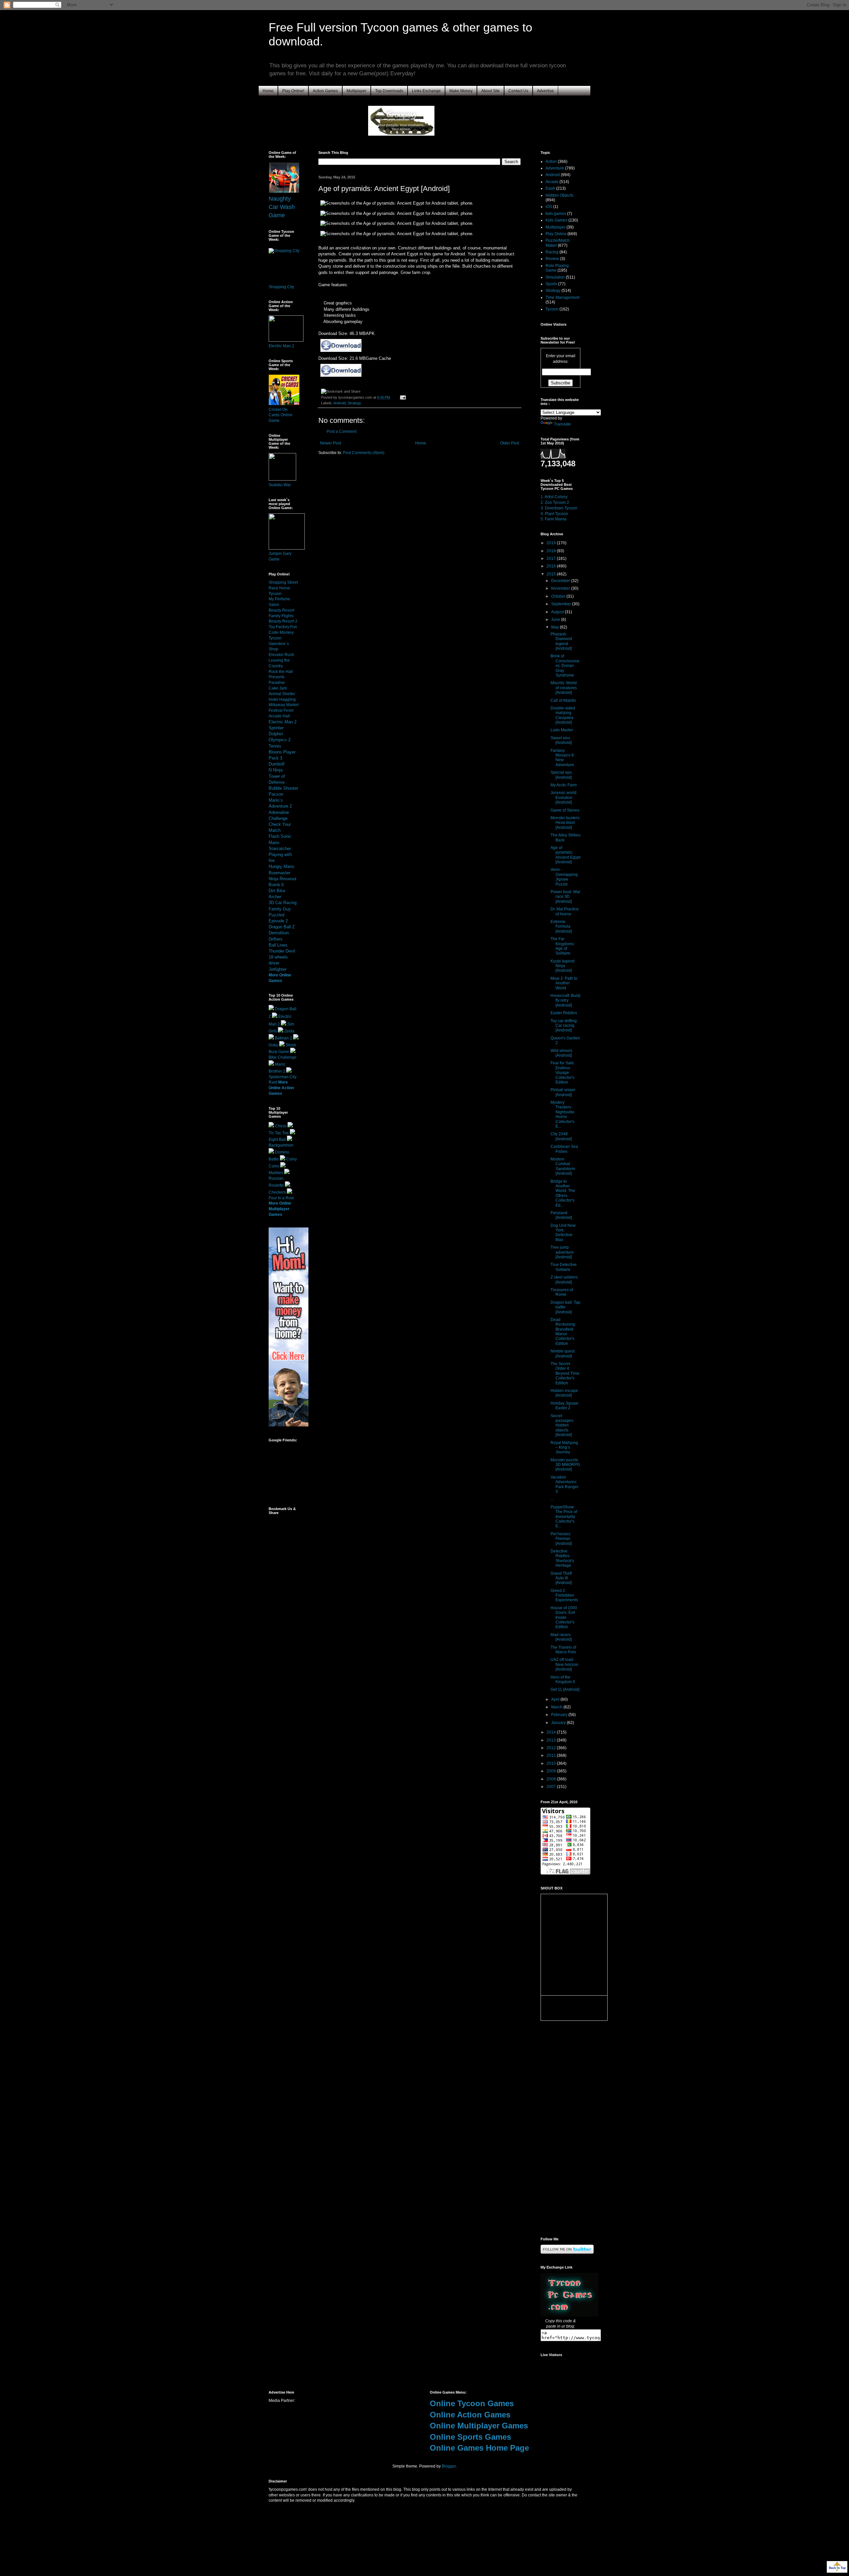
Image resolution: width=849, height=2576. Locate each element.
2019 (552, 543)
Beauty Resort (281, 610)
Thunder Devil (282, 951)
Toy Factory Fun (283, 627)
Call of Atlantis (563, 700)
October (559, 596)
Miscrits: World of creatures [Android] (564, 688)
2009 (552, 1771)
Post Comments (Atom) (364, 453)
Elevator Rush (281, 655)
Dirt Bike (277, 891)
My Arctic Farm (564, 785)
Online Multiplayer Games (479, 2426)
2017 (552, 559)
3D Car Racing (283, 903)
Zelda (289, 1031)
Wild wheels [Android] (561, 1053)
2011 (552, 1755)
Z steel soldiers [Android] (564, 1280)
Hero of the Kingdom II (563, 1680)
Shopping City (281, 287)
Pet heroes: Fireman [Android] (561, 1539)
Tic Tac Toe (279, 1133)
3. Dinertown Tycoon (559, 508)
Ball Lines (278, 945)
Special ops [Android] (561, 775)
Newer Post (330, 443)
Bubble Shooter (283, 788)
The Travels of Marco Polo (563, 1650)
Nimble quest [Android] (562, 1354)
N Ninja (276, 770)
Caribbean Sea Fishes (564, 1149)
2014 (552, 1732)
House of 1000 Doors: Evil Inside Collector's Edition (564, 1618)
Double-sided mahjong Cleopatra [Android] (563, 715)
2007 (552, 1787)
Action (551, 162)
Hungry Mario (281, 866)
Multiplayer (357, 91)
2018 (552, 551)
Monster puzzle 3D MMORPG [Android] (565, 1465)
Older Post (510, 443)
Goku (273, 1045)
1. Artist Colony (554, 497)
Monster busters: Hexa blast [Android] (565, 823)
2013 (552, 1740)
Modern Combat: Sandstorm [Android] (563, 1166)
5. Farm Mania (554, 519)
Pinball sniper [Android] (563, 1092)
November (561, 588)
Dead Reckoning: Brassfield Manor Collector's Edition (563, 1332)
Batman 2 (284, 1038)
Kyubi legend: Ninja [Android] (563, 966)
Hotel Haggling (282, 699)
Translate (562, 424)
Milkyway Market (284, 705)
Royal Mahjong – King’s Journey (564, 1448)
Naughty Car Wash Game (282, 207)
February (560, 1715)
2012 (552, 1748)
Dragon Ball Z (282, 927)
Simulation (555, 277)
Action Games (325, 91)
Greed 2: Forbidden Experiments (564, 1595)
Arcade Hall (279, 716)
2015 (552, 574)
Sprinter (276, 728)
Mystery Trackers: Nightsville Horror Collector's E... (562, 1114)
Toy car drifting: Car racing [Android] (564, 1026)
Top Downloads (389, 91)
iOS (549, 207)
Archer (275, 897)
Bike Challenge (283, 1057)
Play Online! (293, 91)
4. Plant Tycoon (554, 514)
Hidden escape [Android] (564, 1393)
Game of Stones (565, 810)
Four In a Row (281, 1198)
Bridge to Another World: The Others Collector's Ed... (563, 1193)
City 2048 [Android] (561, 1136)
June (556, 620)
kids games (556, 214)
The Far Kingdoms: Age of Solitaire (563, 946)
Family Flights (281, 616)
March (557, 1707)
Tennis (275, 746)
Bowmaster (279, 873)
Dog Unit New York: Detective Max (563, 1233)
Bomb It (276, 885)
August (558, 612)
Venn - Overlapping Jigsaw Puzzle (564, 877)
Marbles (276, 1173)
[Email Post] (402, 397)
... (552, 1499)
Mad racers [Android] (561, 1637)
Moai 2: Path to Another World (564, 983)
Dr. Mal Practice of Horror (565, 911)
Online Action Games (470, 2415)
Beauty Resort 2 (283, 621)
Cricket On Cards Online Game (281, 415)
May (555, 627)
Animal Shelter (282, 694)
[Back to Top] (837, 2568)
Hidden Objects (559, 195)
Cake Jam (278, 688)
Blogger (449, 2466)
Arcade (552, 182)
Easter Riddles (564, 1013)
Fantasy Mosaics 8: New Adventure (563, 758)
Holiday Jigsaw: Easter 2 (565, 1406)
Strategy (354, 403)
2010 (552, 1763)
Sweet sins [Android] (561, 740)
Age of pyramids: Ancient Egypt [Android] (565, 855)
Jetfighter (278, 969)
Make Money (461, 91)
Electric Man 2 (281, 346)
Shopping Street (283, 582)
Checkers (277, 1192)
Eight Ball (277, 1140)
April (556, 1699)
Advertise (545, 91)
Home (268, 91)
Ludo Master (562, 730)
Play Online (556, 234)
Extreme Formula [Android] (561, 926)
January (559, 1723)
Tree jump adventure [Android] (562, 1252)
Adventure (555, 168)
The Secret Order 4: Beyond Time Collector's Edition (565, 1373)
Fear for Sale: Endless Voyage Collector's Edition (563, 1073)
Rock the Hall (281, 672)
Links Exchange (426, 91)
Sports (551, 284)
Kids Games (556, 220)
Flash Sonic (280, 836)
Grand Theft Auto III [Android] (561, 1578)
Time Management (562, 297)
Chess (281, 1126)
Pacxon (276, 794)
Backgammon (281, 1145)
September (562, 604)
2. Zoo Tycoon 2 (555, 502)
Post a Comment (342, 431)
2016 (552, 566)
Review (552, 259)
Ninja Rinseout (283, 879)
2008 (552, 1779)
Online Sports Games (470, 2437)
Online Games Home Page (479, 2448)
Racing (552, 252)
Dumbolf (277, 764)
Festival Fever (281, 710)
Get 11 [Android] (565, 1689)
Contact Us (518, 91)
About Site (490, 91)
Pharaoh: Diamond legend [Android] (561, 641)
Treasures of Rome (562, 1292)
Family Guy (280, 909)
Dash (550, 188)
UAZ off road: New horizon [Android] (564, 1664)
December (561, 581)
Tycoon (552, 309)
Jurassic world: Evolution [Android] (564, 797)
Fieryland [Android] (561, 1215)
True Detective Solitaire (564, 1267)
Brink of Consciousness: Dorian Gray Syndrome (565, 666)
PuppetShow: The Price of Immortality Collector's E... (564, 1517)
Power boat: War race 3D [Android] (565, 897)
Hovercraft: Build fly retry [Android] (565, 1000)
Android (339, 403)
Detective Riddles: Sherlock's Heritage (562, 1558)
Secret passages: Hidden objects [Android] (562, 1425)
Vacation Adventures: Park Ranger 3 (564, 1484)
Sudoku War (280, 485)
